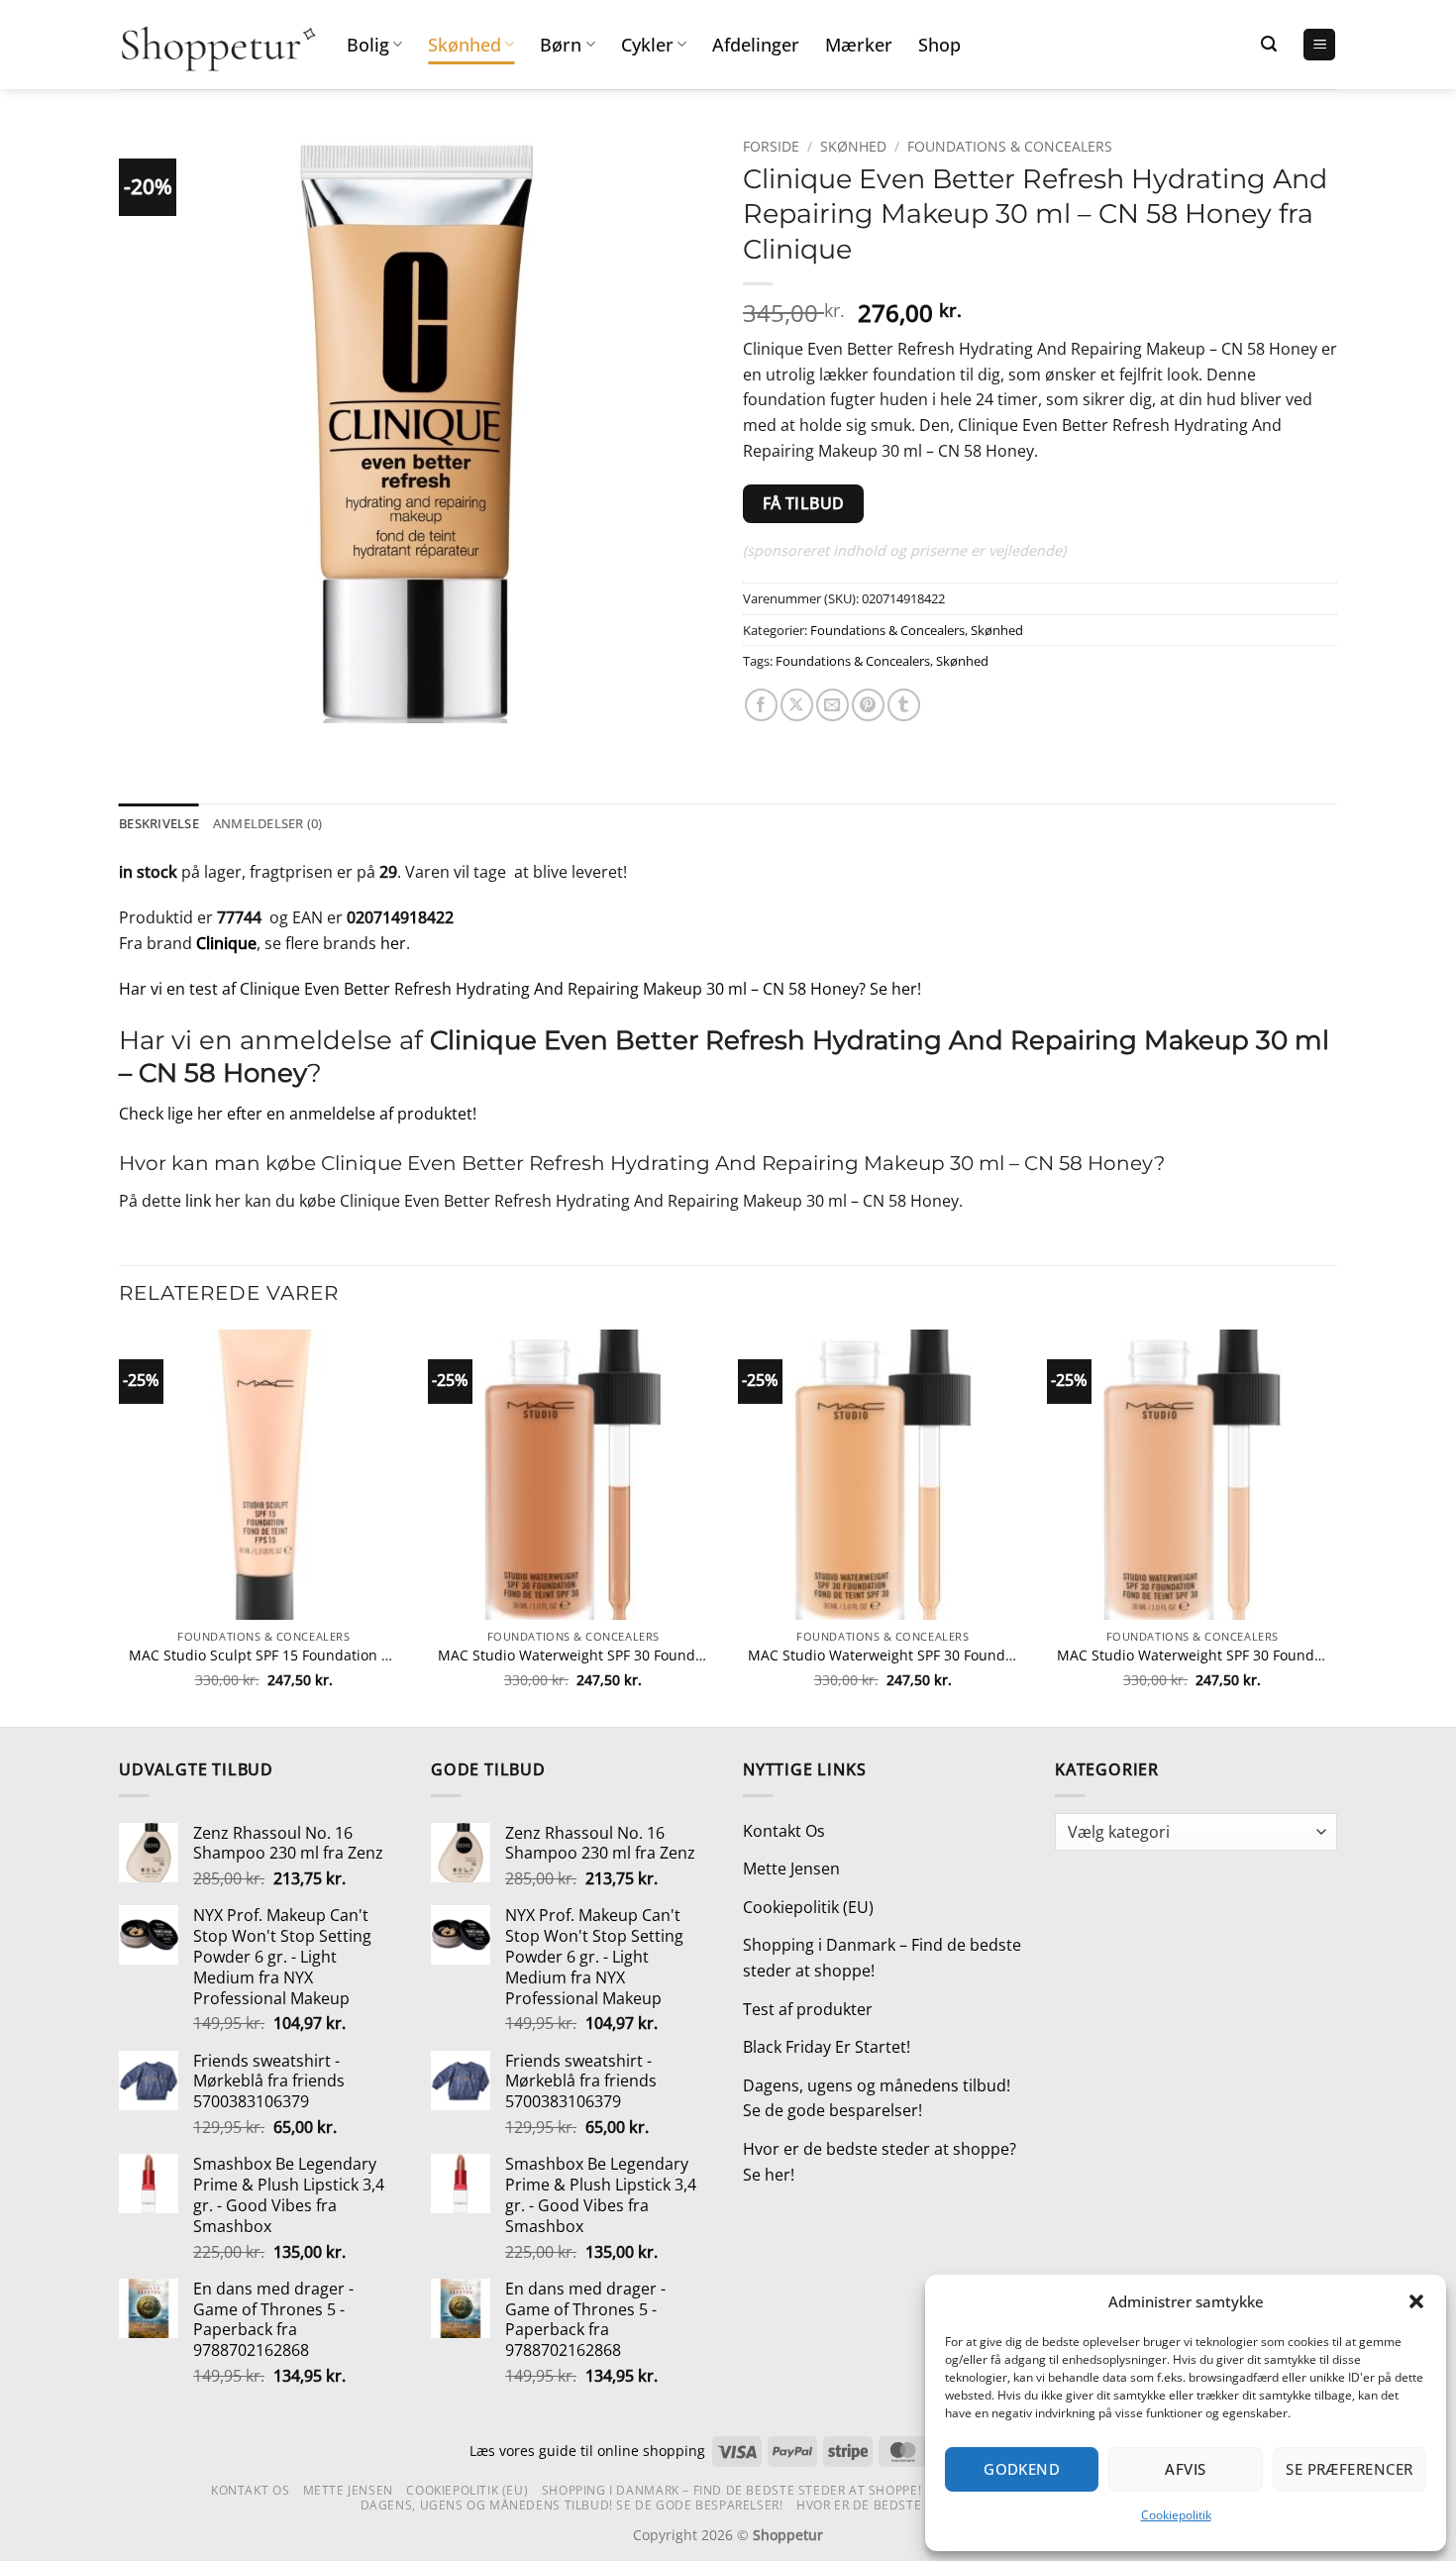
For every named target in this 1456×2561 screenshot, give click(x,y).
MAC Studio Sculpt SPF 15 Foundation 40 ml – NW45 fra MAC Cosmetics (264, 1655)
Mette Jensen (791, 1868)
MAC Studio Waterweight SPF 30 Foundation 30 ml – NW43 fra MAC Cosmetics (573, 1655)
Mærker (859, 45)
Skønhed (465, 45)
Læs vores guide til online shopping (587, 2451)
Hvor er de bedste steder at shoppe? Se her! (880, 2162)
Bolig (368, 45)
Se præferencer (1349, 2469)
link (198, 1201)
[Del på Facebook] (761, 705)
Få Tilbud (804, 503)
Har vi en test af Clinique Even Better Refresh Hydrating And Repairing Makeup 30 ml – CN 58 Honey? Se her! (520, 989)
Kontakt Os (784, 1831)
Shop (939, 45)
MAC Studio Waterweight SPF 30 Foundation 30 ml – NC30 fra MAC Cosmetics (1192, 1655)
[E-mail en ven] (832, 705)
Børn (561, 45)
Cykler (647, 45)
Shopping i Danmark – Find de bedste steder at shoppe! (882, 1958)
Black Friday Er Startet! (827, 2047)
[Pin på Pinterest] (868, 705)
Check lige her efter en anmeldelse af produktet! (298, 1114)
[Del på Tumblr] (904, 705)
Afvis (1185, 2469)
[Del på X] (797, 705)
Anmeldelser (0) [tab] (268, 823)
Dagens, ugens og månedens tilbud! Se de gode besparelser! (877, 2098)
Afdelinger (756, 45)
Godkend (1022, 2469)
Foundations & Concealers (1010, 146)
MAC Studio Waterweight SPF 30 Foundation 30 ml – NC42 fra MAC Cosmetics (883, 1655)
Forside (771, 146)
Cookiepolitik (1176, 2515)
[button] (1416, 2301)
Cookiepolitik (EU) (808, 1907)
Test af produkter (808, 2009)
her (393, 943)
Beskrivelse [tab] (159, 823)
